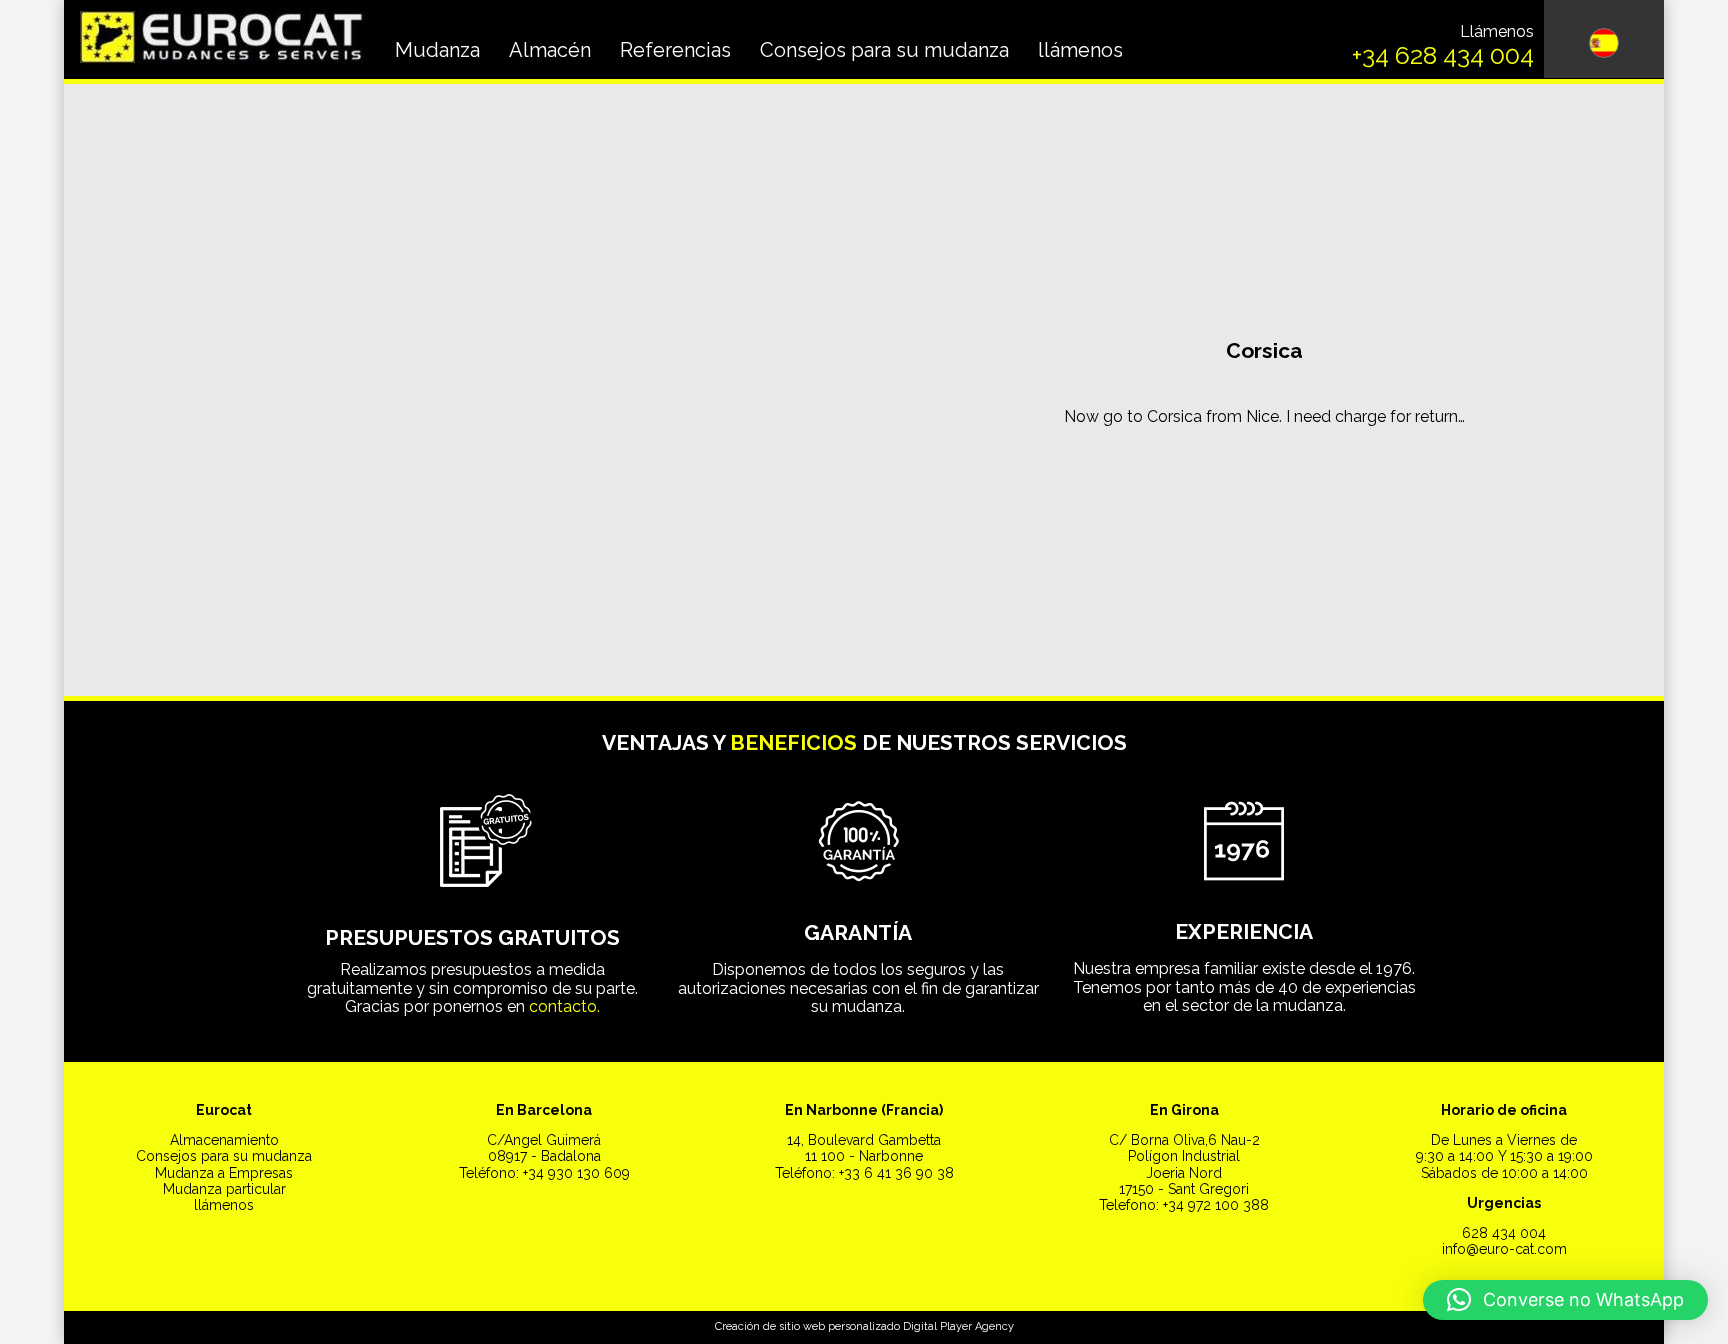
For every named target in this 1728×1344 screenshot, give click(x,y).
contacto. (564, 1006)
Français (1604, 225)
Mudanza (437, 50)
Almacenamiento (224, 1140)
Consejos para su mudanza (884, 50)
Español (1604, 124)
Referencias (675, 50)
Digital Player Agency (958, 1326)
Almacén (550, 50)
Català (1604, 175)
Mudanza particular (224, 1189)
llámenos (1080, 50)
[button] (1565, 1300)
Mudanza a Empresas (224, 1173)
